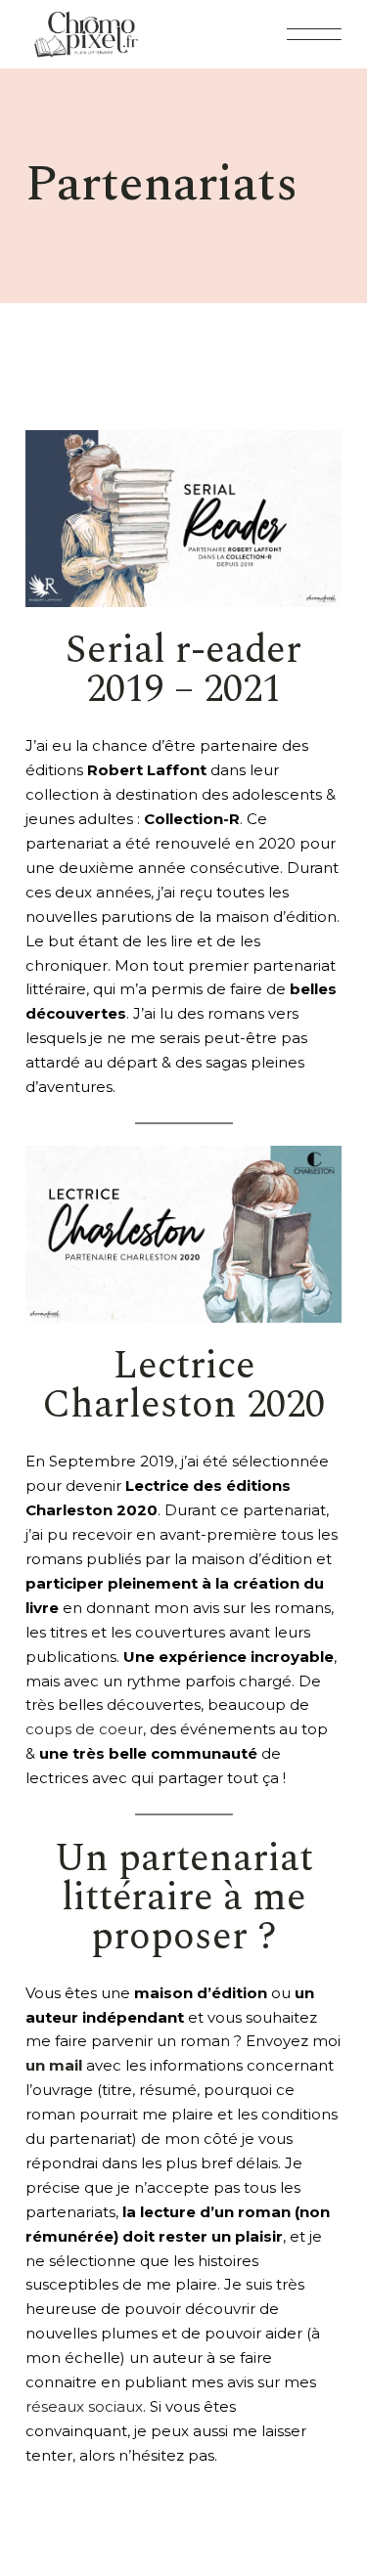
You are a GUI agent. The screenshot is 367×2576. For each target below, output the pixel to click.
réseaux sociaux (84, 2406)
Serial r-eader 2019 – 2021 (183, 670)
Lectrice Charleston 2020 (183, 1386)
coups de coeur (84, 1729)
